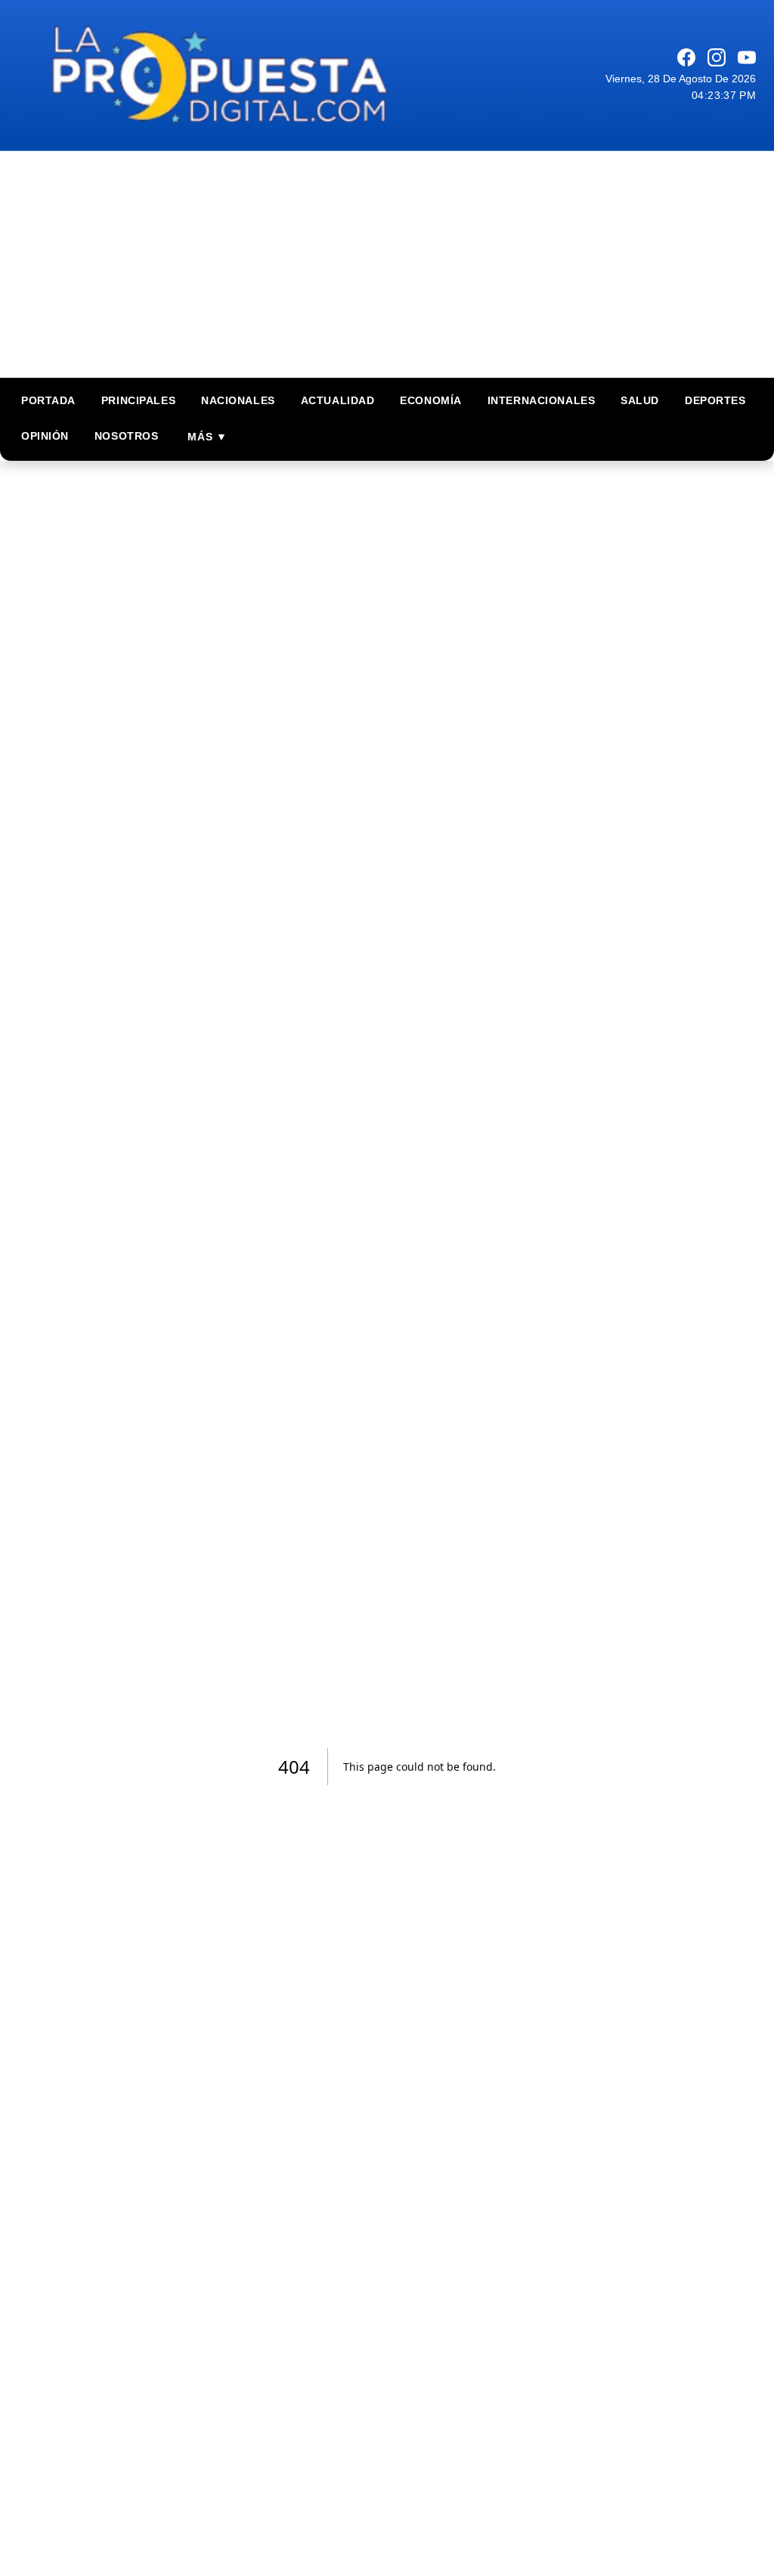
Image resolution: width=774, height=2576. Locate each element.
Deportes (715, 400)
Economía (430, 400)
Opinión (45, 436)
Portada (48, 400)
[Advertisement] (387, 264)
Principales (138, 400)
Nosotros (126, 436)
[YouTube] (747, 57)
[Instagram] (717, 57)
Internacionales (541, 400)
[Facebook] (686, 57)
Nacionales (238, 400)
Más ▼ (207, 437)
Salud (640, 400)
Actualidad (338, 400)
